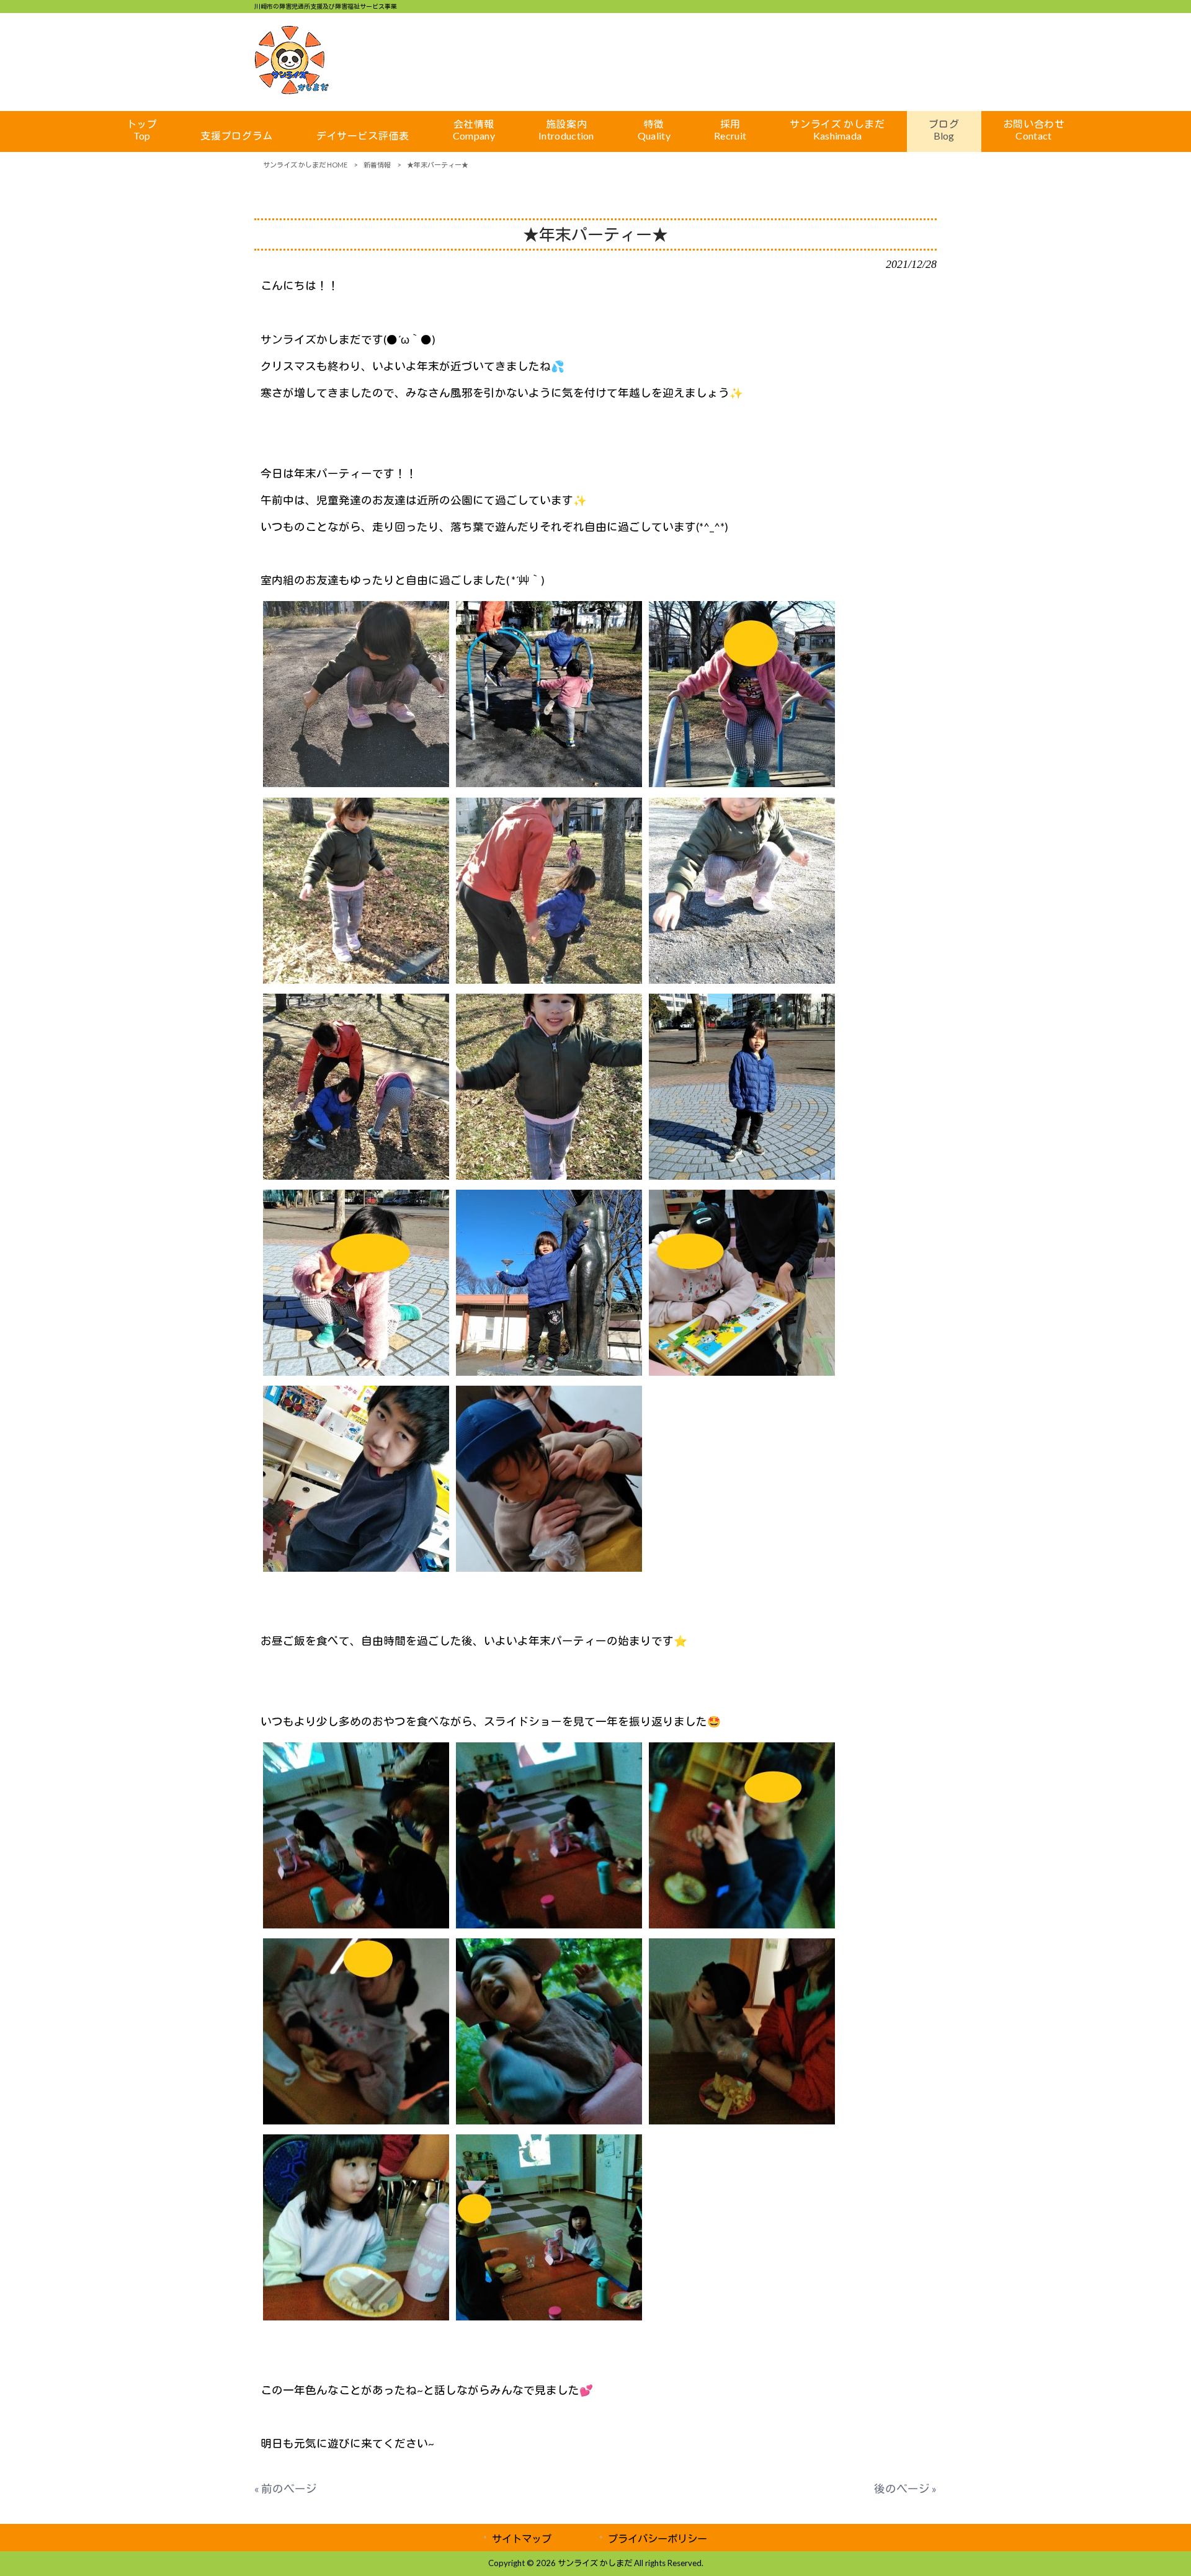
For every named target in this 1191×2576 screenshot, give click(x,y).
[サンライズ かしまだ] (292, 90)
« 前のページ (286, 2489)
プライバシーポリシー (658, 2538)
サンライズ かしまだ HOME (305, 165)
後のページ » (905, 2489)
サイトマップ (522, 2538)
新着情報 (377, 165)
